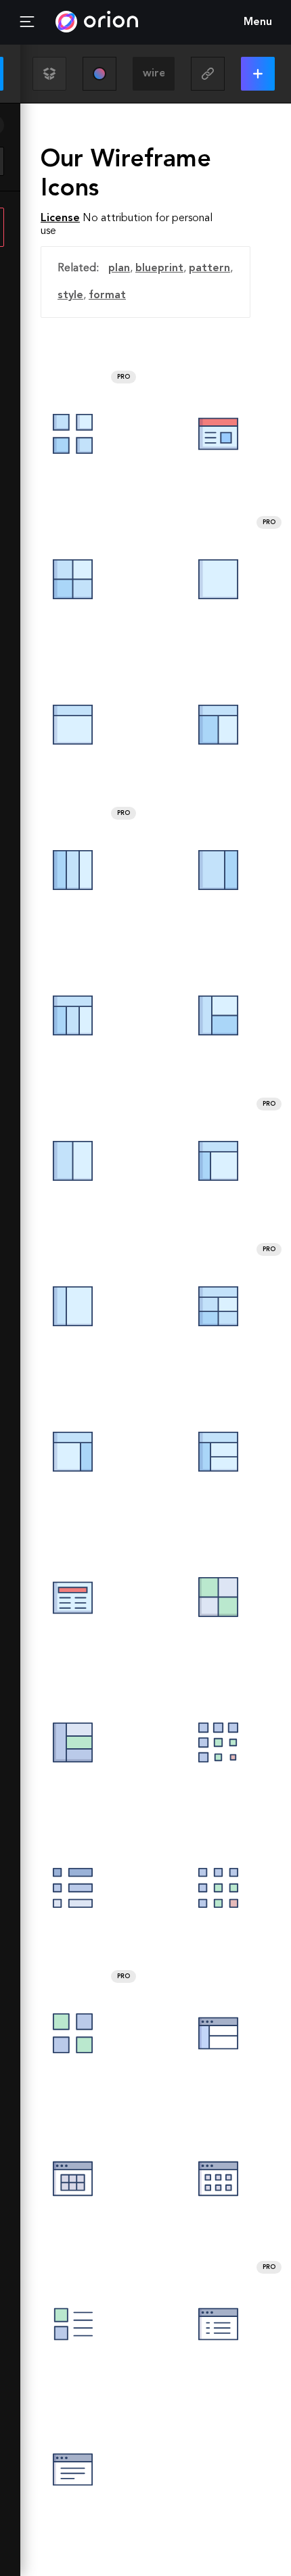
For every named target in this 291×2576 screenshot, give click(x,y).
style (70, 296)
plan (119, 268)
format (107, 296)
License (60, 218)
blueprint (159, 268)
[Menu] (27, 22)
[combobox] (154, 74)
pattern (209, 268)
